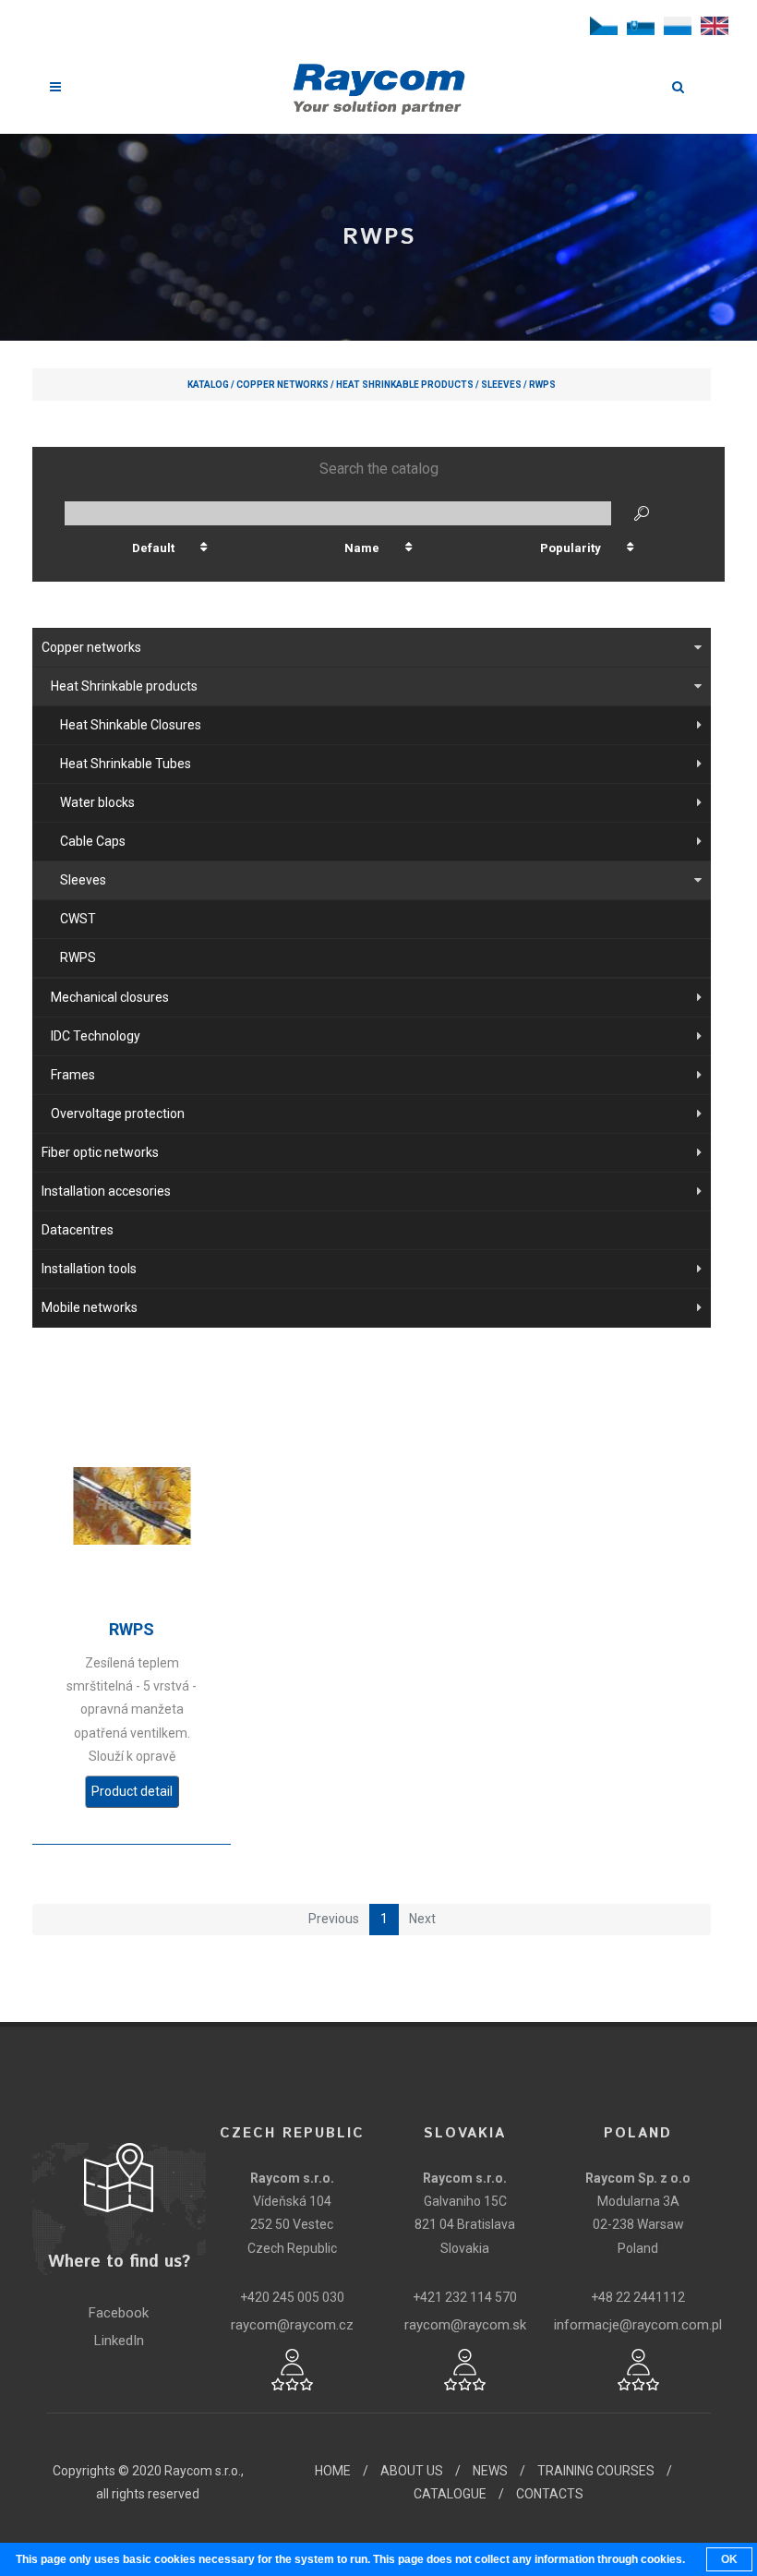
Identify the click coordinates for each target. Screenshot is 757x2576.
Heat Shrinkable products (405, 385)
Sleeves (501, 385)
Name (362, 548)
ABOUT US (412, 2471)
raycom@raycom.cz (292, 2325)
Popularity (571, 548)
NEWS (490, 2471)
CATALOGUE (450, 2494)
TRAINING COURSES (596, 2471)
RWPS (542, 385)
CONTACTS (550, 2494)
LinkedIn (119, 2341)
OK (729, 2559)
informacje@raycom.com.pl (638, 2325)
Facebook (119, 2313)
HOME (333, 2471)
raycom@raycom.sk (465, 2325)
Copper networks (282, 385)
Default (153, 548)
